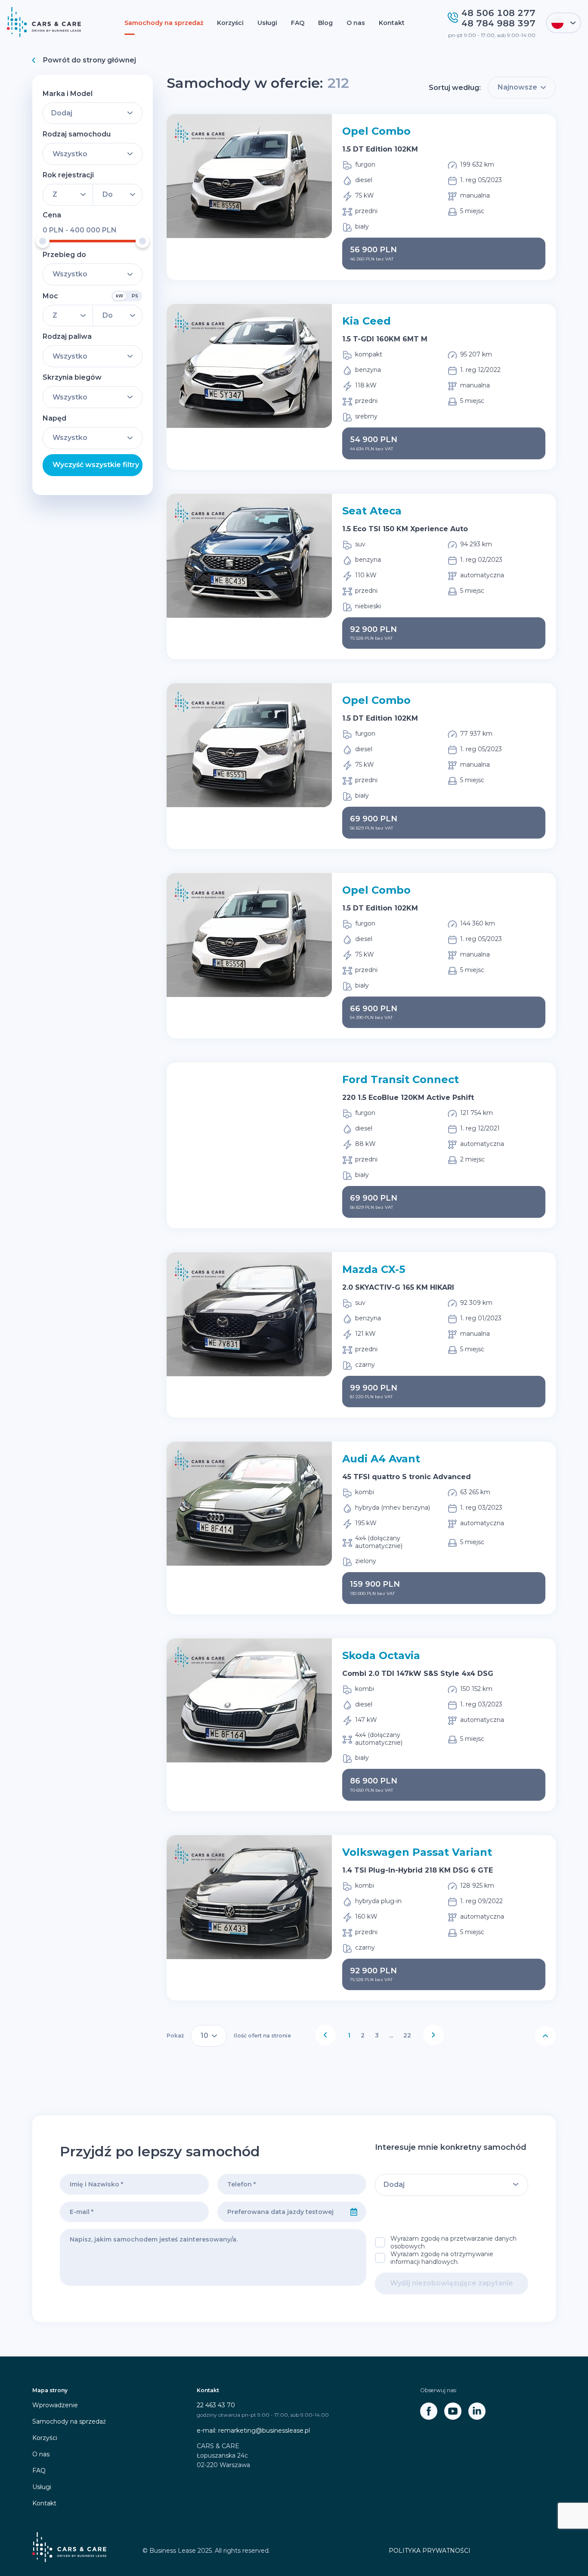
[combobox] (280, 2212)
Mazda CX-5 (374, 1269)
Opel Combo (376, 131)
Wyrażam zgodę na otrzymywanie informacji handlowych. (442, 2258)
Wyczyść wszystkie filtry (96, 465)
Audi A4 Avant (381, 1459)
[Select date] (354, 2212)
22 (407, 2035)
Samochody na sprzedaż (164, 23)
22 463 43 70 (216, 2405)
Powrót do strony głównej (90, 60)
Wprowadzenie (55, 2405)
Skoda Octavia (381, 1655)
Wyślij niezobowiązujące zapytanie (452, 2283)
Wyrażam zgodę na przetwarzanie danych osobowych (453, 2242)
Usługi (267, 23)
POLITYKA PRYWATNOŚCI (430, 2551)
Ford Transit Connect (401, 1079)
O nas (356, 23)
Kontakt (392, 23)
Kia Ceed (367, 321)
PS (135, 296)
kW (119, 296)
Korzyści (230, 23)
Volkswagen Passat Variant (417, 1852)
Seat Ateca (372, 511)
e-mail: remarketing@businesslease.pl (253, 2430)
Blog (325, 23)
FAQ (298, 23)
